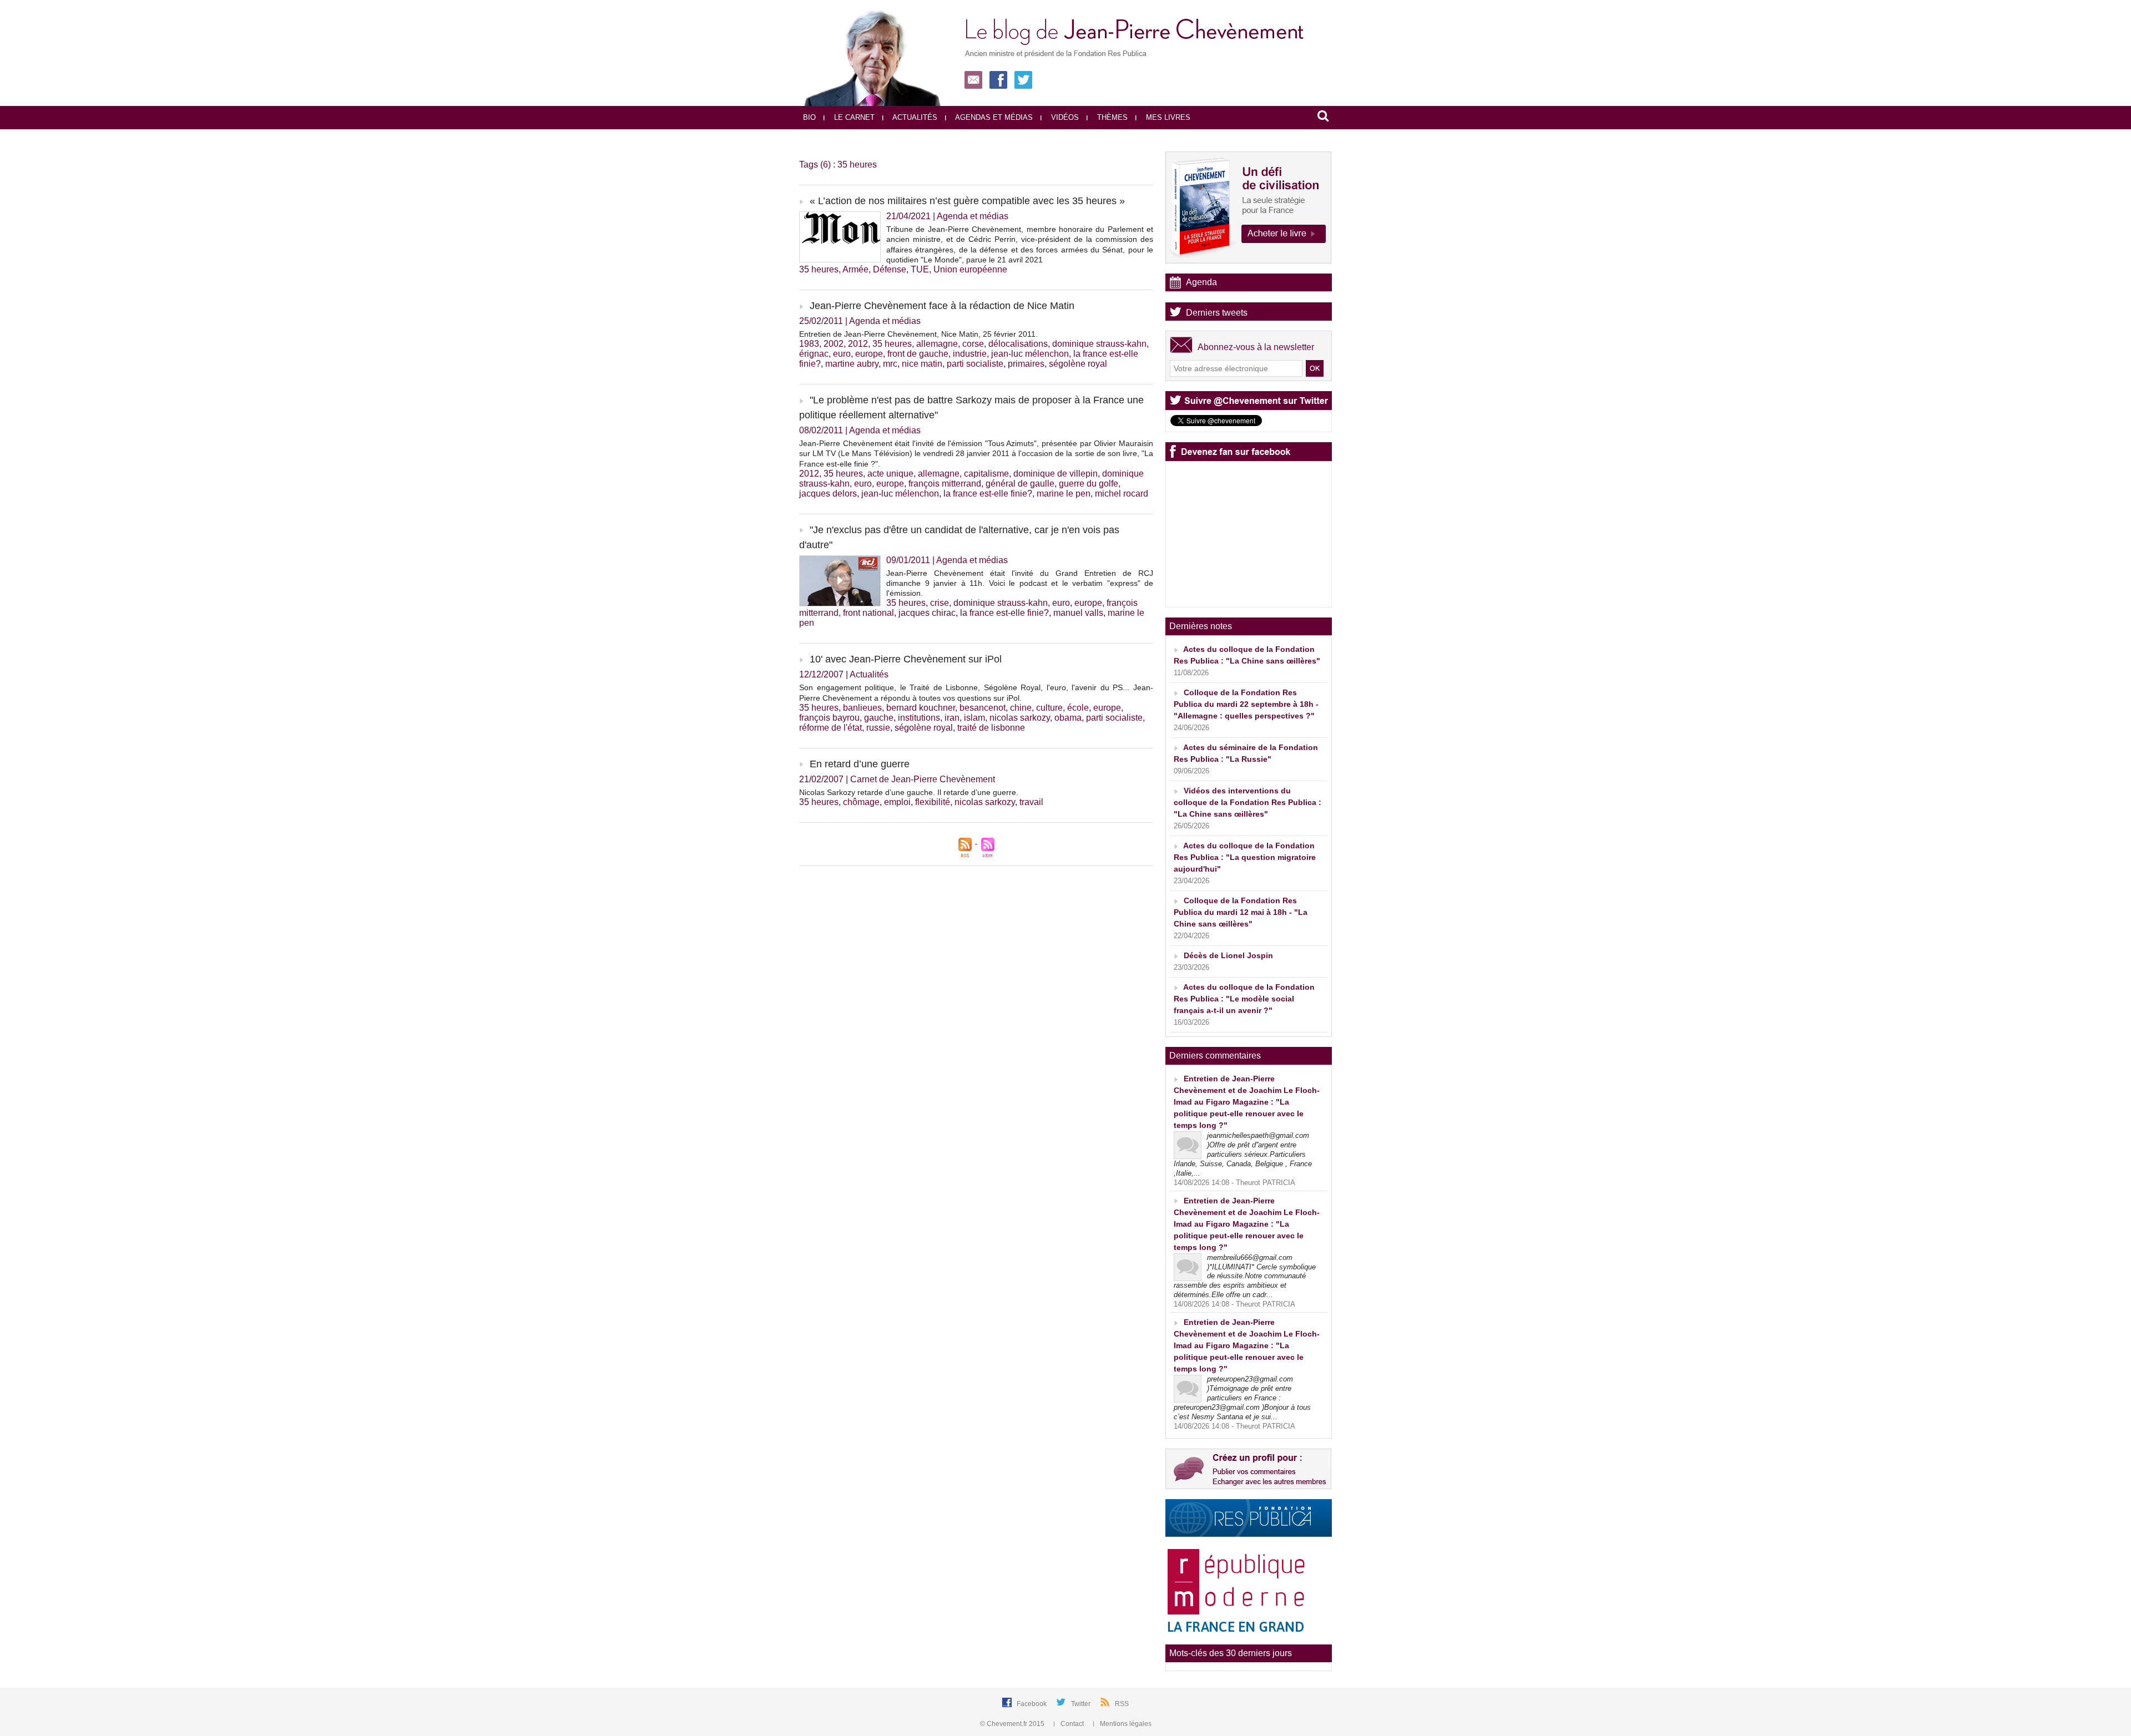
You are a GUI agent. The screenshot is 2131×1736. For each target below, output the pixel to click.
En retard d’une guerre (860, 764)
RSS (1122, 1704)
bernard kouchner (921, 708)
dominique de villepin (1056, 474)
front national (868, 613)
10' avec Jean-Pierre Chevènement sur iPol (906, 659)
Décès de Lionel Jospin (1228, 955)
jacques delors (828, 494)
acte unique (890, 474)
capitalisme (986, 474)
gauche (879, 718)
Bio (809, 117)
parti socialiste (975, 364)
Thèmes (1111, 117)
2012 (858, 344)
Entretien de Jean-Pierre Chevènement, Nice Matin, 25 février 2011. (918, 334)
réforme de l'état (830, 728)
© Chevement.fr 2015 (1013, 1724)
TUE (920, 269)
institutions (919, 718)
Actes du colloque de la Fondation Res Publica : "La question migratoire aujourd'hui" (1245, 857)
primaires (1026, 364)
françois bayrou (829, 718)
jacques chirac (927, 613)
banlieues (862, 708)
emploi (897, 802)
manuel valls (1078, 613)
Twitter (1082, 1704)
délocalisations (1018, 344)
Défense (890, 269)
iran (952, 718)
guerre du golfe (1089, 484)
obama (1068, 718)
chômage (861, 802)
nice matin (922, 364)
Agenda (1201, 282)
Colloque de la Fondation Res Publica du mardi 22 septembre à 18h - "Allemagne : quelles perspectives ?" (1246, 704)
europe (869, 354)
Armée (855, 269)
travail (1031, 802)
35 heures (819, 269)
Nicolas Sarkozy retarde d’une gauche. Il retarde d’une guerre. (909, 792)
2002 (834, 344)
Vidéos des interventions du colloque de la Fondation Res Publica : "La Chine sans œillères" (1248, 802)
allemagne (937, 344)
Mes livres (1167, 117)
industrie (970, 354)
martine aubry (852, 364)
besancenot (983, 708)
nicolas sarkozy (1020, 718)
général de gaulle (1020, 484)
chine (1021, 708)
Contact (1072, 1724)
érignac (814, 354)
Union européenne (970, 269)
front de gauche (918, 354)
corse (973, 344)
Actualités (914, 117)
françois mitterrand (945, 484)
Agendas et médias (993, 117)
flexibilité (933, 802)
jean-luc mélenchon (1030, 354)
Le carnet (853, 117)
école (1078, 708)
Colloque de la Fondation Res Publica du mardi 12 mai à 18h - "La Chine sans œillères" (1241, 912)
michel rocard (1122, 494)
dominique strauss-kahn (1099, 344)
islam (974, 718)
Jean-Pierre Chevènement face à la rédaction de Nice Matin (942, 306)
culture (1049, 708)
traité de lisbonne (991, 728)
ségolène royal (1078, 364)
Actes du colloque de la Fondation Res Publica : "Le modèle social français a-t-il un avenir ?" (1244, 999)
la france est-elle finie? (988, 494)
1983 (809, 344)
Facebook (1032, 1704)
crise (940, 603)
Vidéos (1064, 117)
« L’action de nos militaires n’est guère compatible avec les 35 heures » (967, 201)
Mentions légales (1125, 1724)
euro (842, 354)
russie (878, 728)
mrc (890, 364)
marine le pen (1064, 494)
